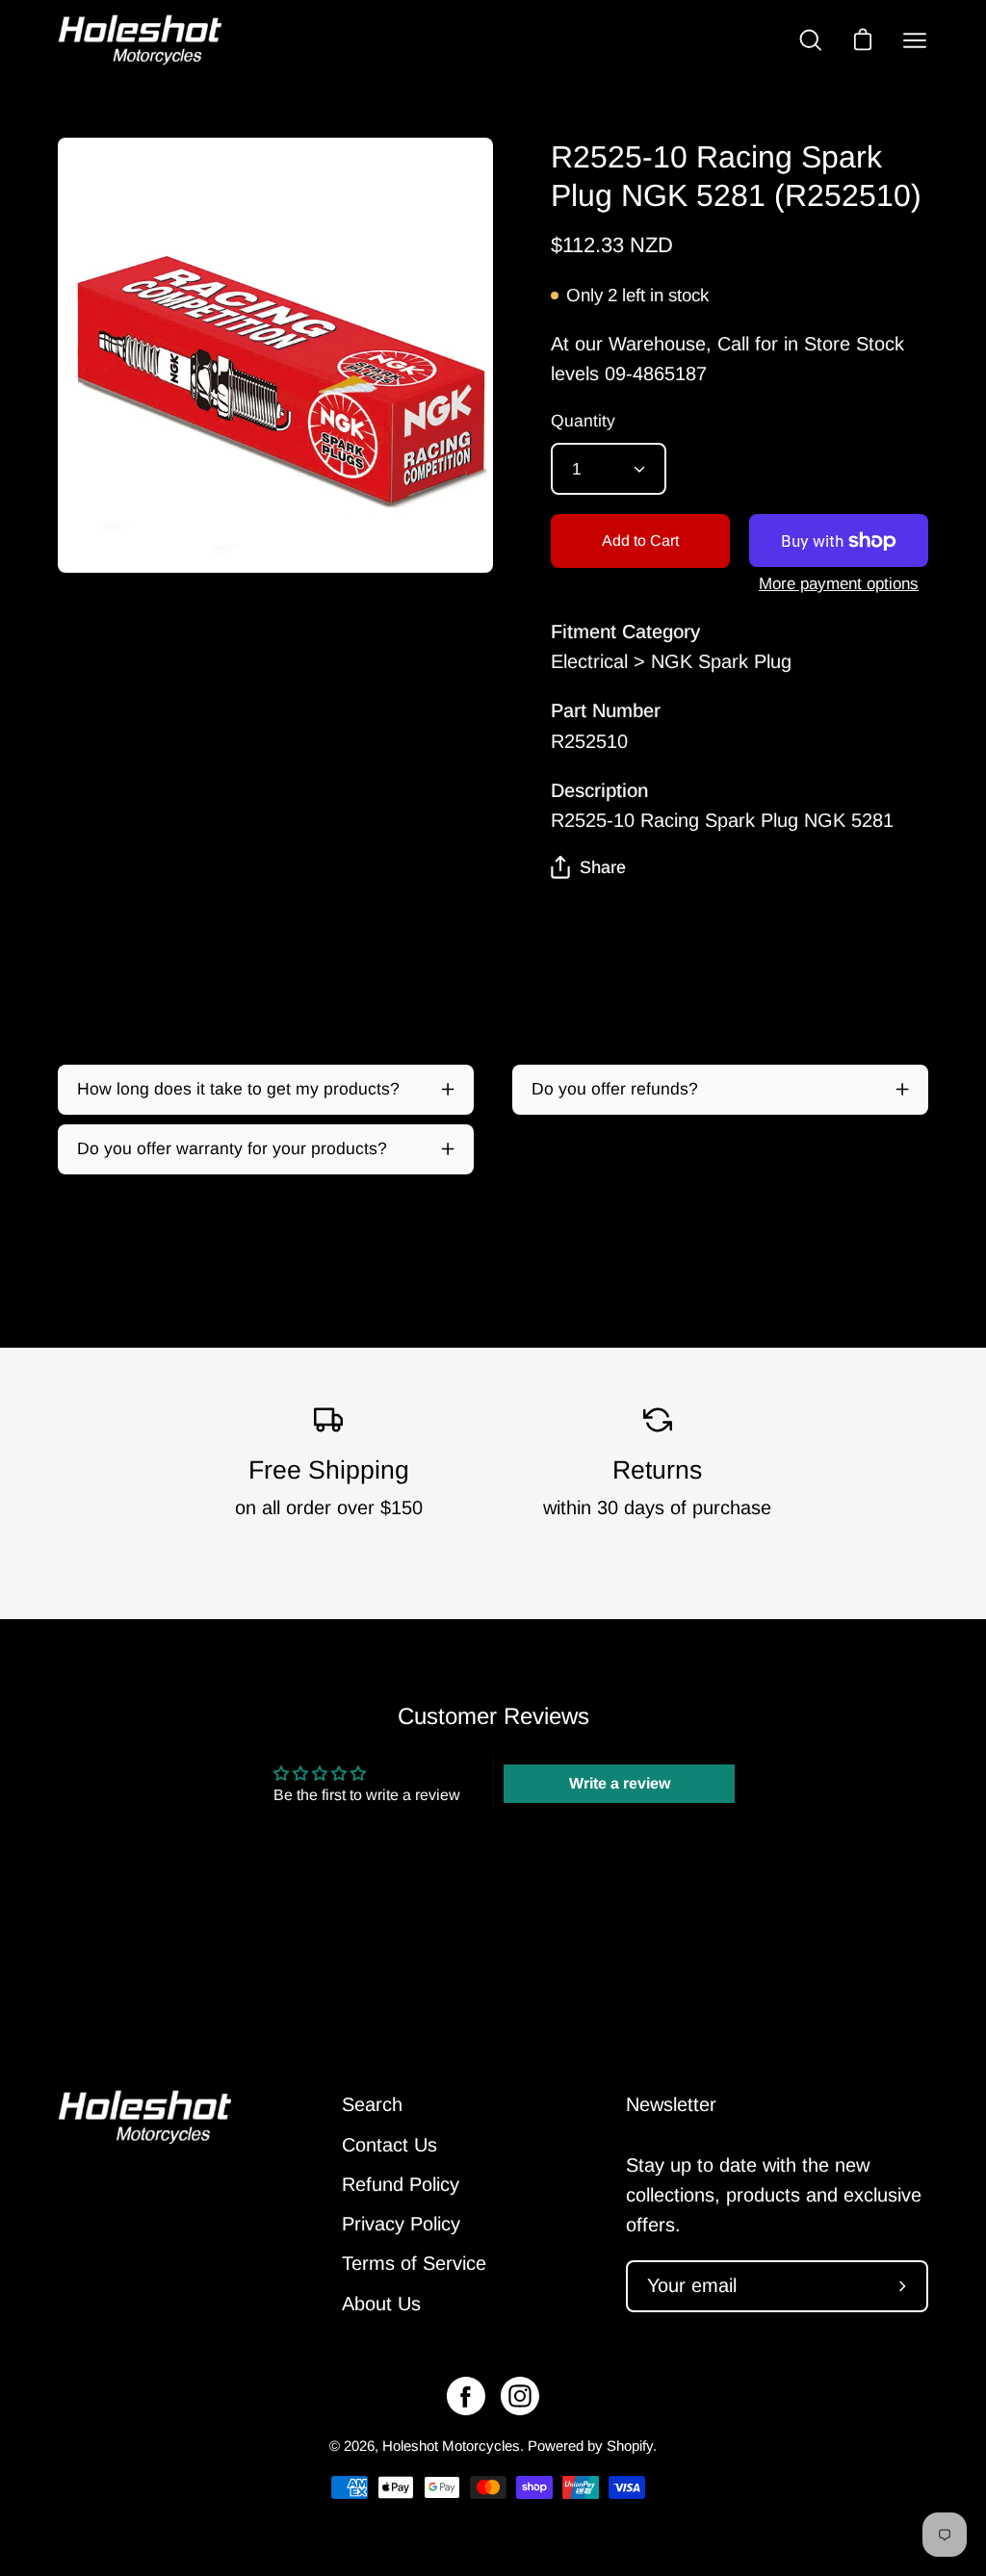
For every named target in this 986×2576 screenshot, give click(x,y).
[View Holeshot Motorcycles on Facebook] (466, 2396)
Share (603, 867)
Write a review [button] (620, 1783)
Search (372, 2104)
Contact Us (389, 2145)
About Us (381, 2304)
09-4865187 (656, 374)
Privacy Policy (401, 2224)
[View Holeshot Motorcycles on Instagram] (520, 2396)
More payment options (839, 584)
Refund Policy (401, 2184)
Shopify (630, 2446)
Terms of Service (414, 2263)
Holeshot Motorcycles (451, 2446)
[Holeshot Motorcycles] (140, 40)
